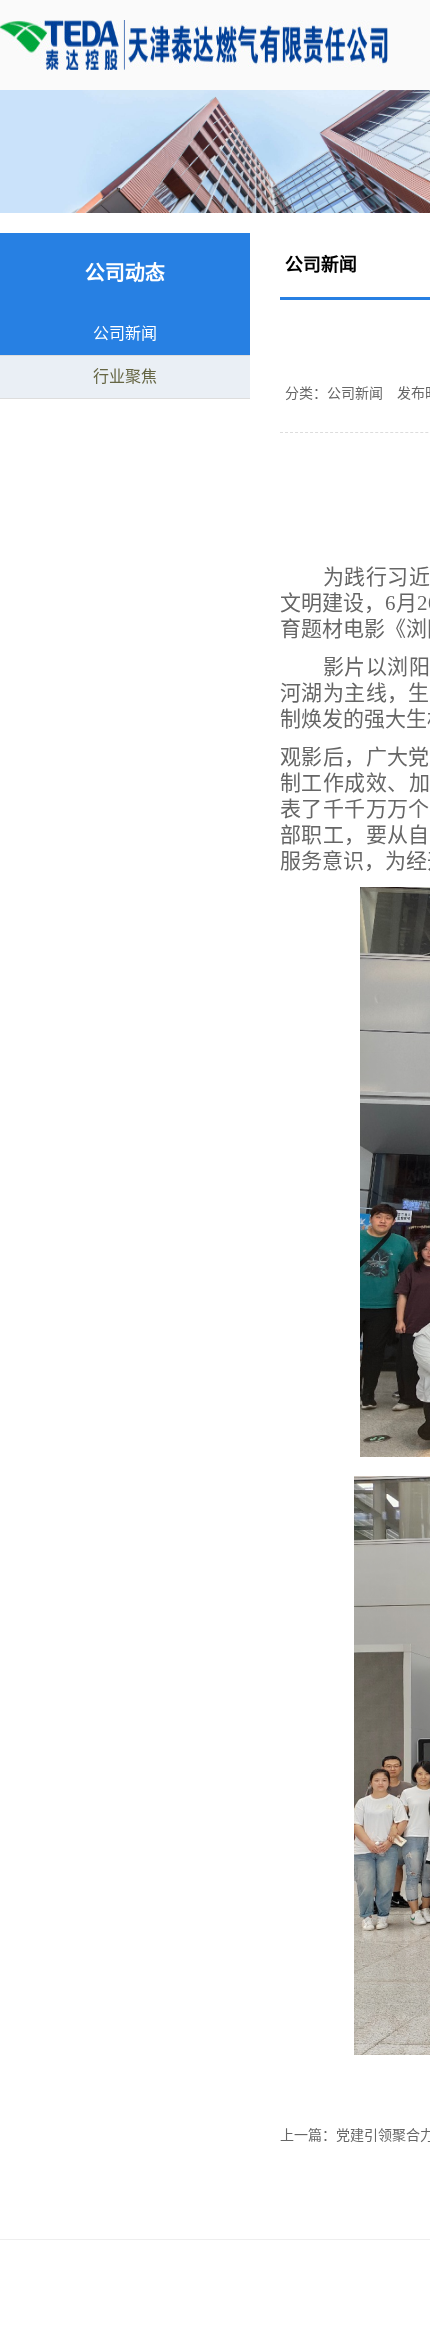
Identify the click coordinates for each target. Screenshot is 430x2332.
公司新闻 (125, 333)
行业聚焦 (125, 376)
